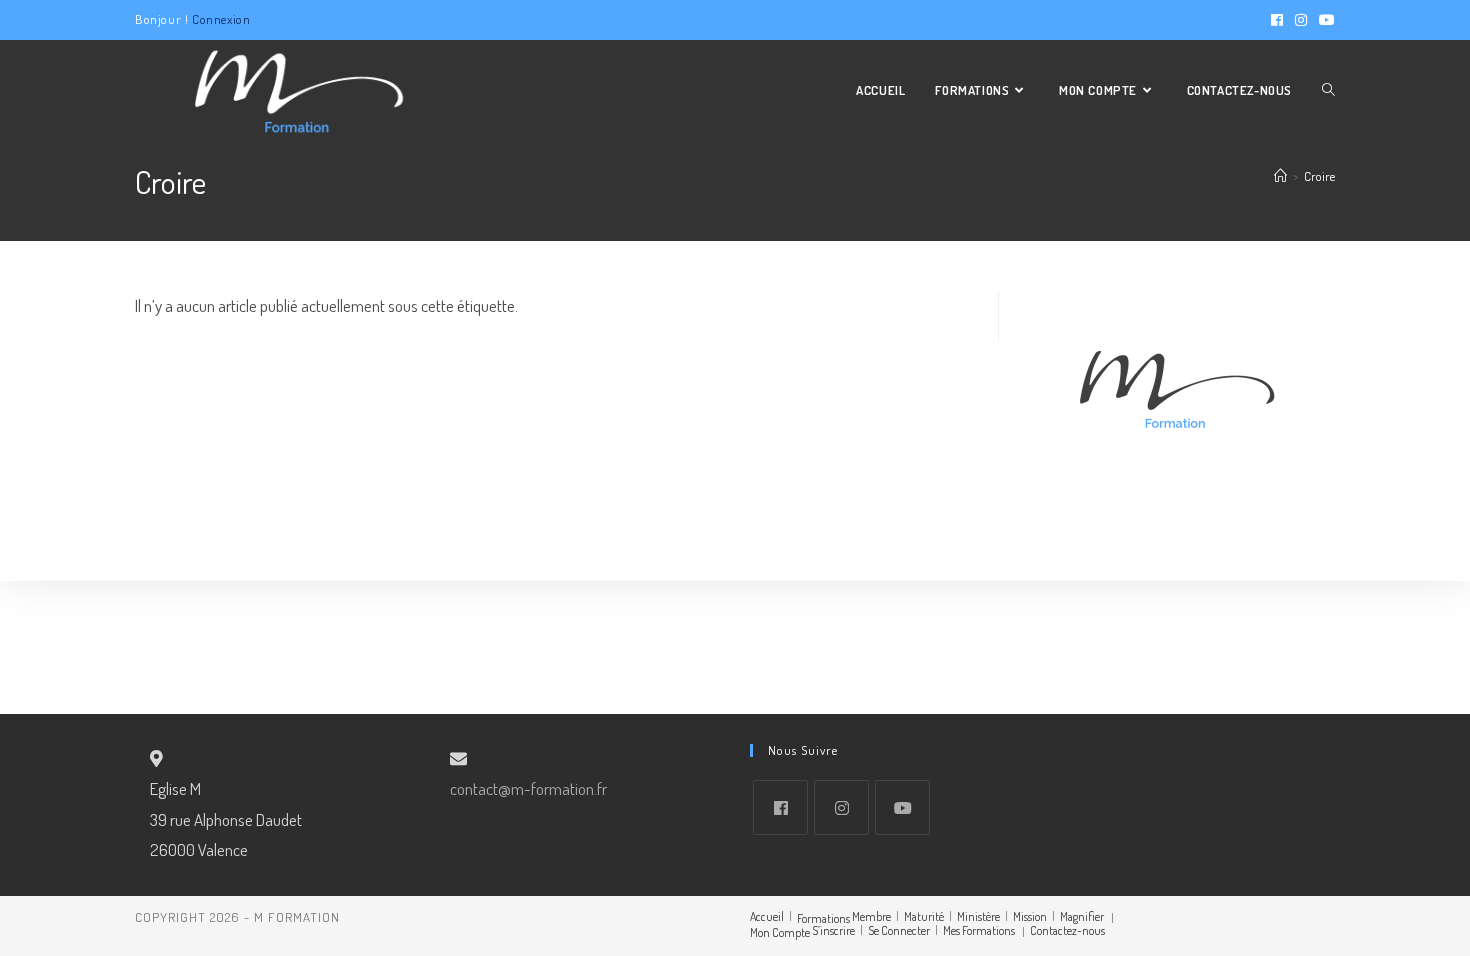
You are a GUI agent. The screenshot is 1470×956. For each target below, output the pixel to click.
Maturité (924, 916)
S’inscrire (833, 930)
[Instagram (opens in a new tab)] (1301, 20)
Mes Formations (979, 930)
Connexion (221, 19)
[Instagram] (841, 807)
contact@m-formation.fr (528, 788)
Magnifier (1082, 916)
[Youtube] (902, 807)
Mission (1030, 916)
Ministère (978, 916)
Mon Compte (780, 932)
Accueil (767, 916)
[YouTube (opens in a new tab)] (1324, 20)
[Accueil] (1280, 176)
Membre (871, 916)
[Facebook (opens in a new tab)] (1277, 20)
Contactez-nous (1067, 930)
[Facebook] (780, 807)
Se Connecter (899, 930)
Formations (823, 918)
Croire (1319, 176)
